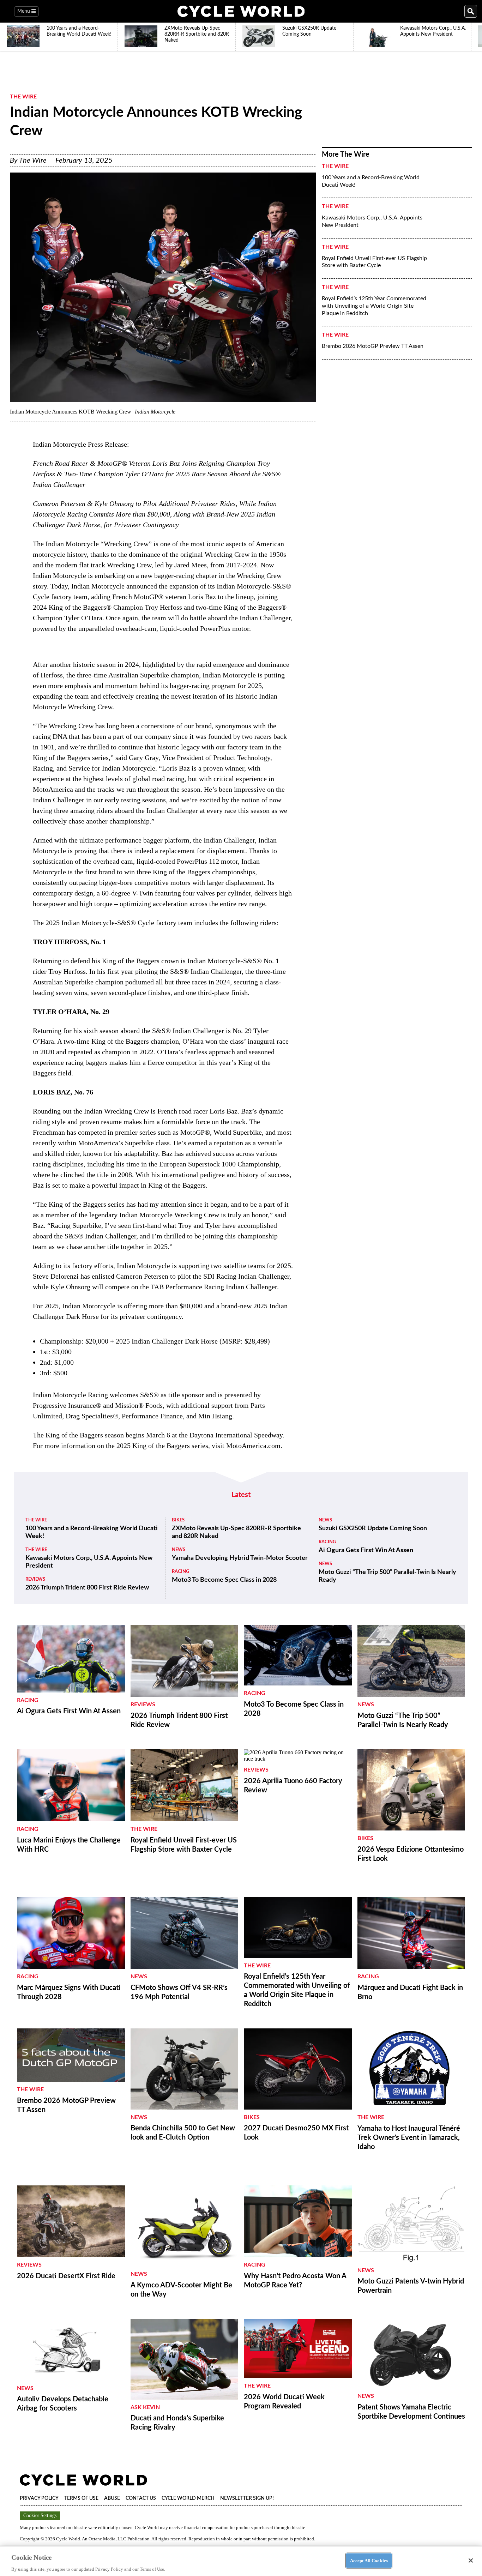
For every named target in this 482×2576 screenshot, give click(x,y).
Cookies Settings (40, 2515)
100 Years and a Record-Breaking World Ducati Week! (371, 181)
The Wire (23, 97)
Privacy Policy (39, 2498)
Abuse (112, 2498)
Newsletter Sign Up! (247, 2498)
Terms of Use (81, 2498)
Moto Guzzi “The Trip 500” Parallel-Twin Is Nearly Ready (387, 1576)
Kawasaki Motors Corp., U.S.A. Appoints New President (372, 221)
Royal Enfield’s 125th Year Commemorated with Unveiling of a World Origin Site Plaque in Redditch (374, 306)
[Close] (471, 2560)
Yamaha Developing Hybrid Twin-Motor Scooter (240, 1558)
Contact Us (141, 2498)
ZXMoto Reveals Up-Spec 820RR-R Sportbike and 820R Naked (236, 1532)
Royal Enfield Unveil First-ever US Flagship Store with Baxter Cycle (374, 262)
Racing (180, 1572)
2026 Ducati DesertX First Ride (66, 2276)
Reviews (35, 1579)
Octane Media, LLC (107, 2539)
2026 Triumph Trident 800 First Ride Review (87, 1588)
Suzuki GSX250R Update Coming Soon (373, 1528)
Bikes (178, 1520)
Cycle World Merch (188, 2498)
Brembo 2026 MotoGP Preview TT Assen (373, 346)
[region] (241, 2561)
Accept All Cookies (369, 2560)
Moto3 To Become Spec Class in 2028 (224, 1580)
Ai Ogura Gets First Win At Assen (366, 1550)
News (179, 1550)
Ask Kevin (145, 2407)
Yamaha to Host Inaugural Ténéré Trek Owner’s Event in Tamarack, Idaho (409, 2138)
